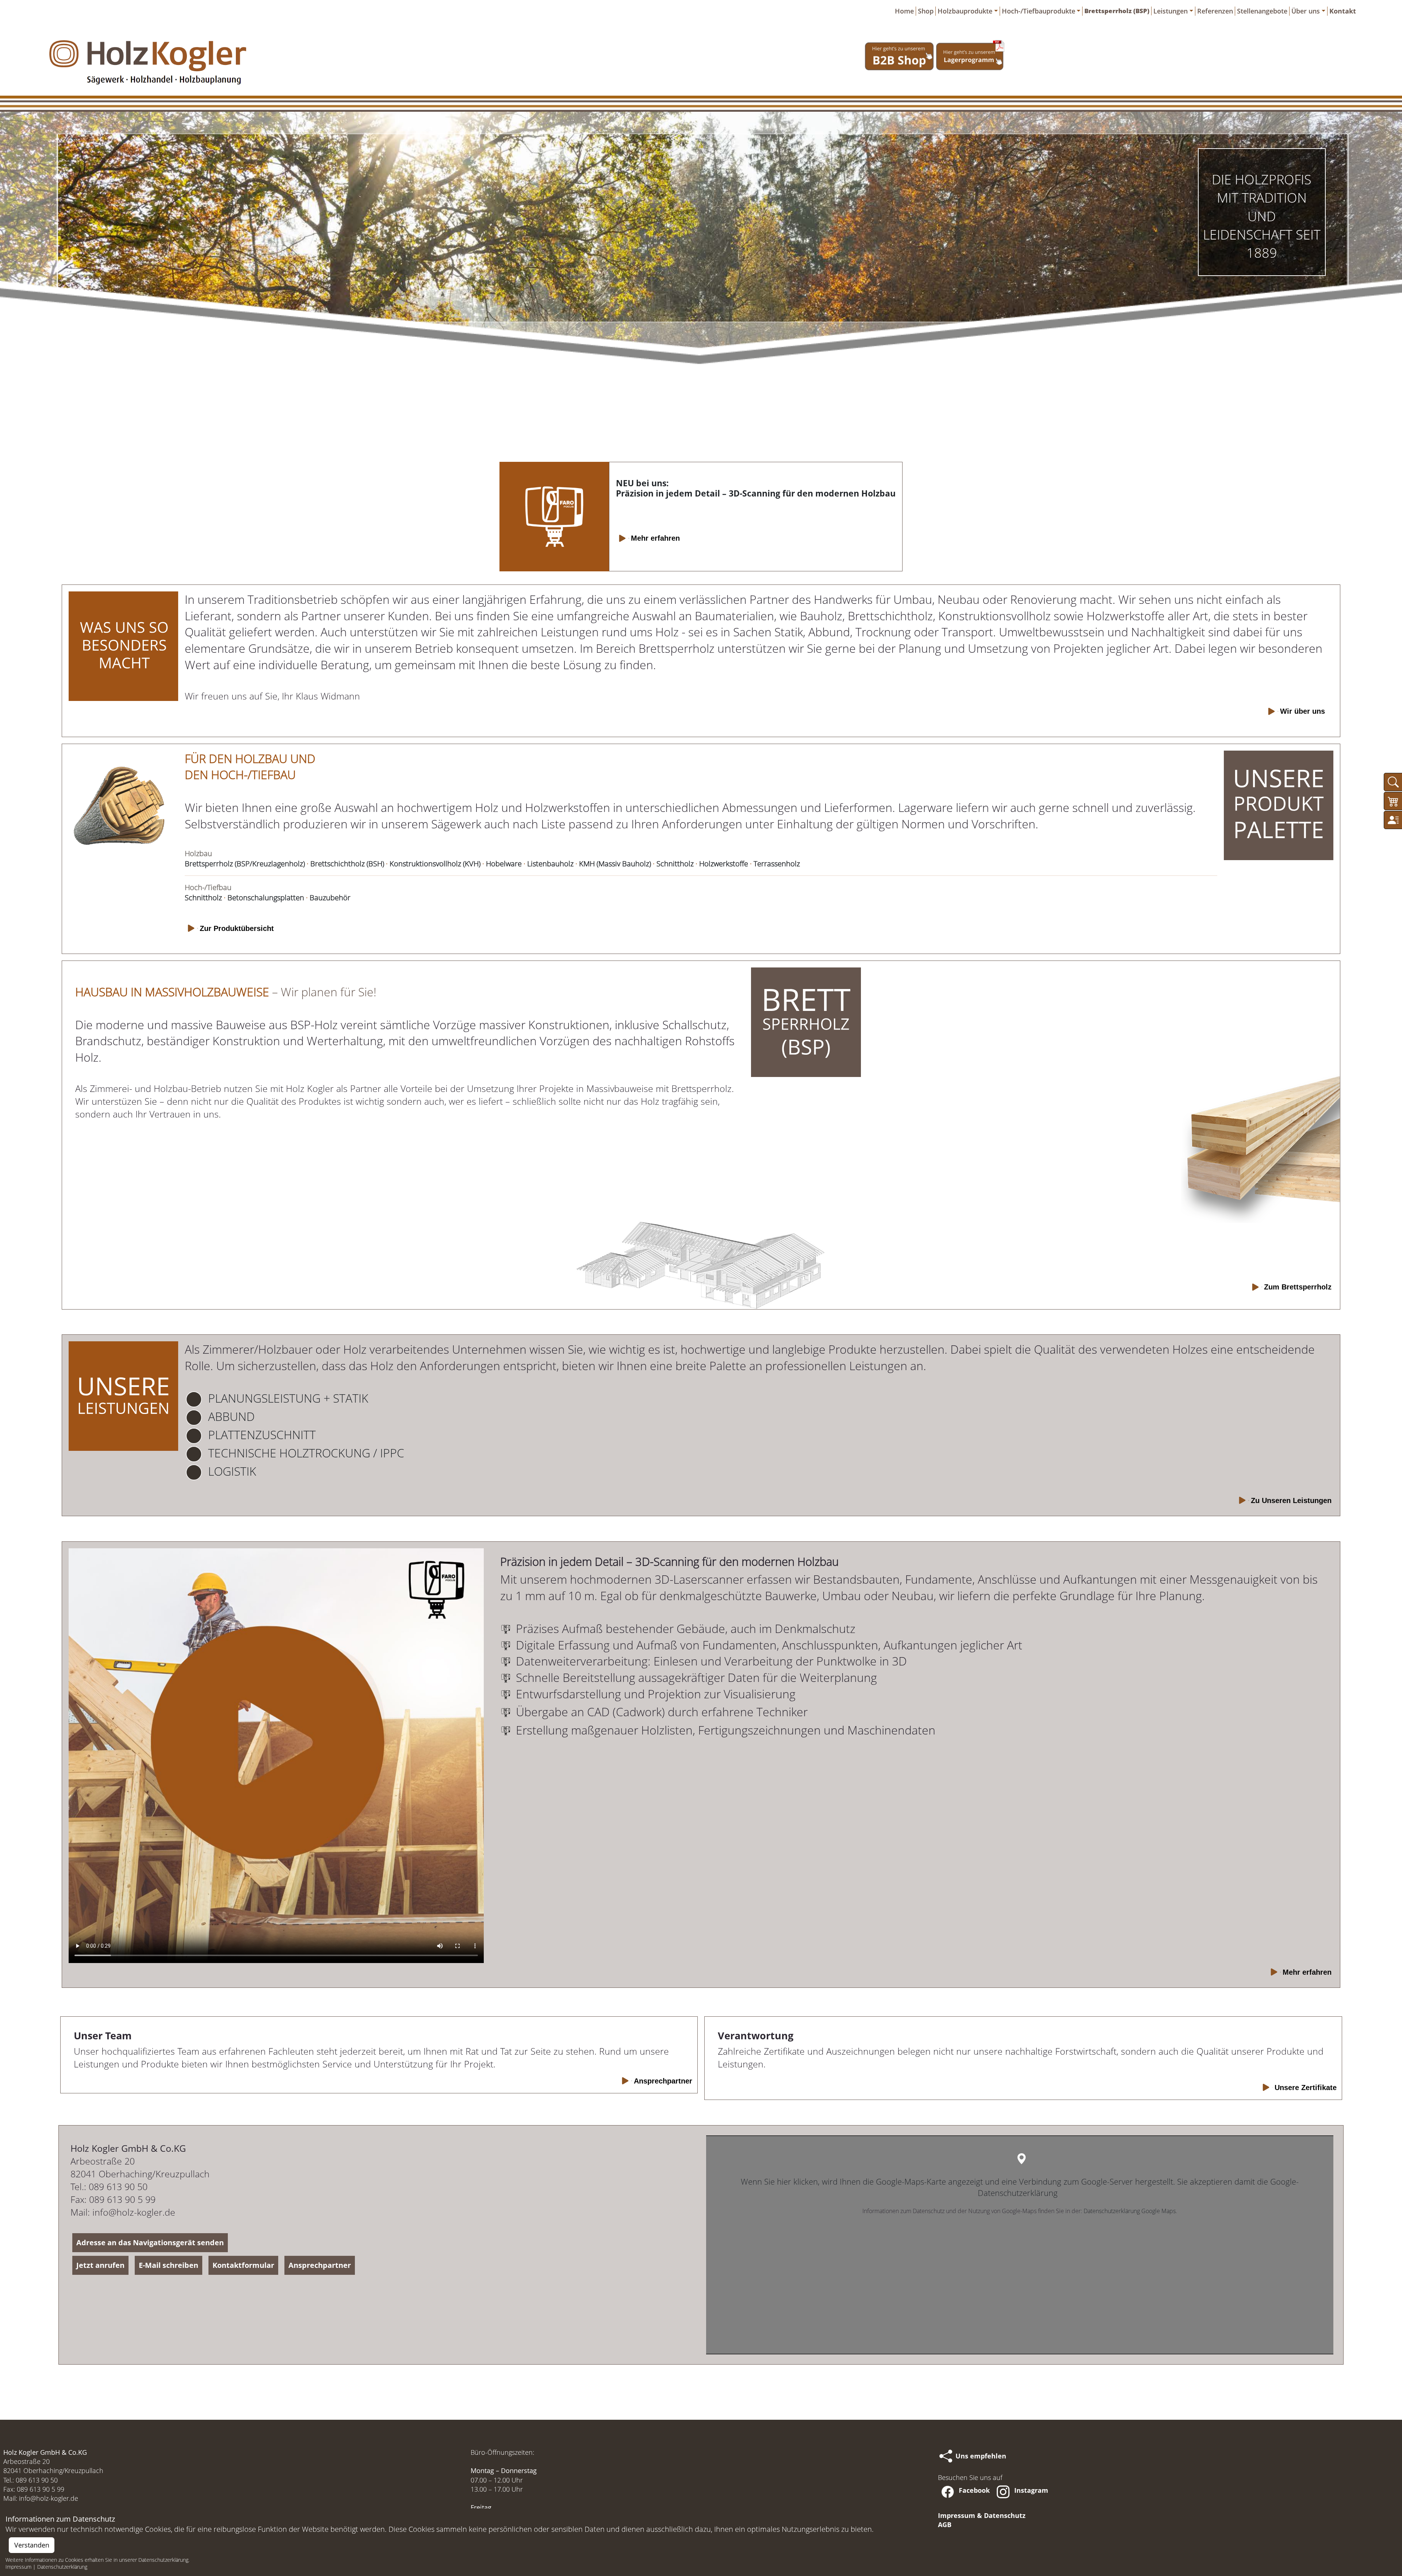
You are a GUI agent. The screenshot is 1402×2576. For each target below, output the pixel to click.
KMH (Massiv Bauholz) (615, 864)
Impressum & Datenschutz (982, 2515)
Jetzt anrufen (100, 2265)
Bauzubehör (330, 898)
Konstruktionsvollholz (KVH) (435, 864)
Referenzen (1215, 11)
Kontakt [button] (1343, 11)
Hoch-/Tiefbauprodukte (1039, 11)
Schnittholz (675, 864)
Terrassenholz (777, 864)
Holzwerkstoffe (724, 864)
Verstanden (32, 2545)
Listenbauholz (550, 864)
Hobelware (504, 864)
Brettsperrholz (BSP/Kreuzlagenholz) (245, 864)
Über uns (1306, 11)
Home (904, 11)
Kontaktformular (243, 2265)
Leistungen (1171, 11)
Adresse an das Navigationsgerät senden (150, 2242)
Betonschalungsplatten (266, 898)
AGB (945, 2525)
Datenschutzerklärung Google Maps (1130, 2211)
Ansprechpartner (320, 2265)
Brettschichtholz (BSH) (347, 864)
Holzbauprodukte (965, 11)
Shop (926, 11)
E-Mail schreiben (168, 2265)
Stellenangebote (1262, 11)
